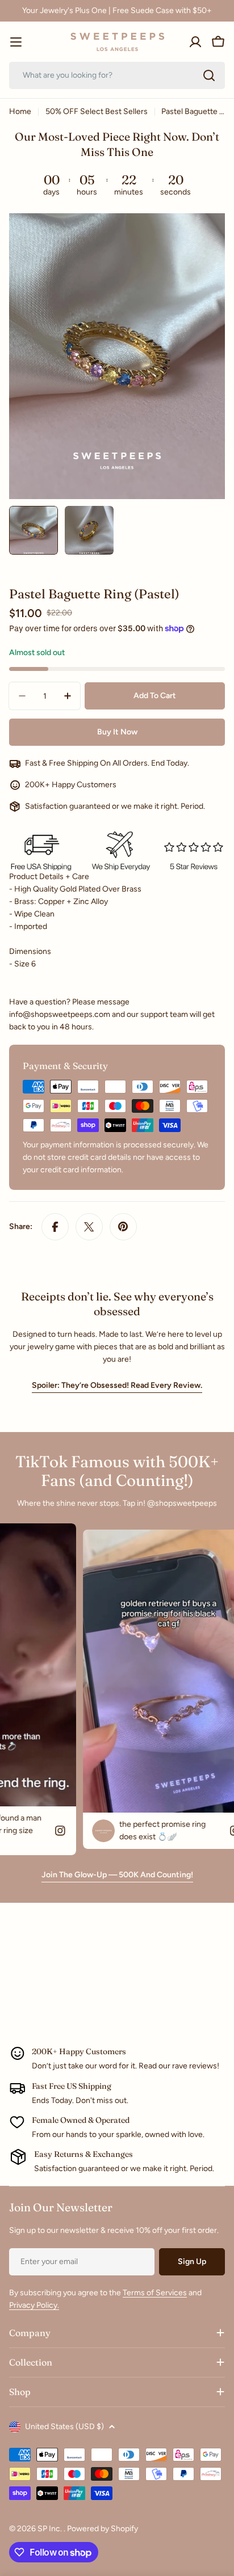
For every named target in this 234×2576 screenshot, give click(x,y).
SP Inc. (51, 2529)
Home (20, 111)
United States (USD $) (64, 2427)
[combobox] (117, 75)
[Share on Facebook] (55, 1227)
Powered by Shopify (103, 2529)
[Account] (195, 42)
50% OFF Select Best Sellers (97, 111)
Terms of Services (155, 2293)
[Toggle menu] (16, 42)
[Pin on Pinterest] (123, 1227)
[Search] (209, 75)
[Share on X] (89, 1227)
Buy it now (117, 732)
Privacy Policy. (34, 2305)
